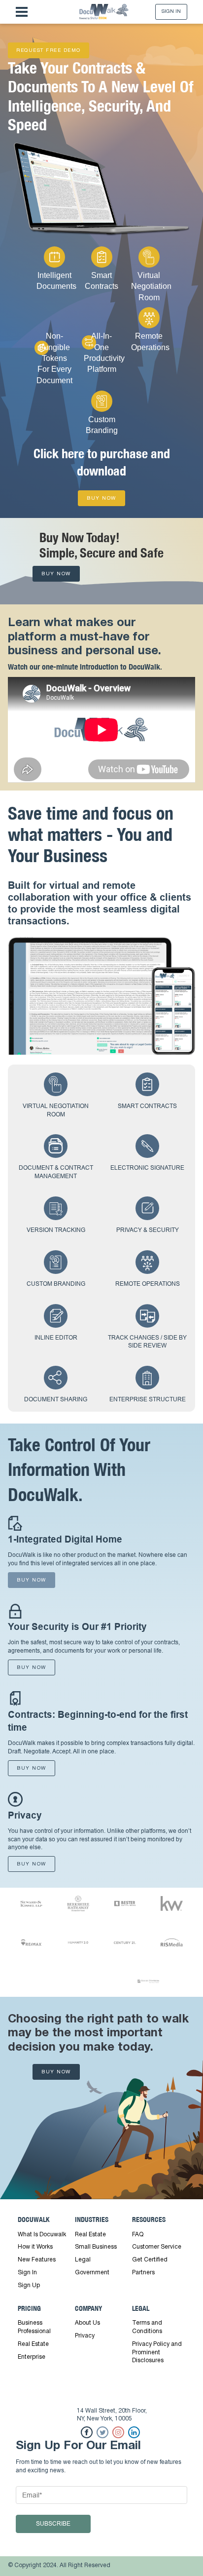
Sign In (171, 12)
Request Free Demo (49, 51)
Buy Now (101, 498)
